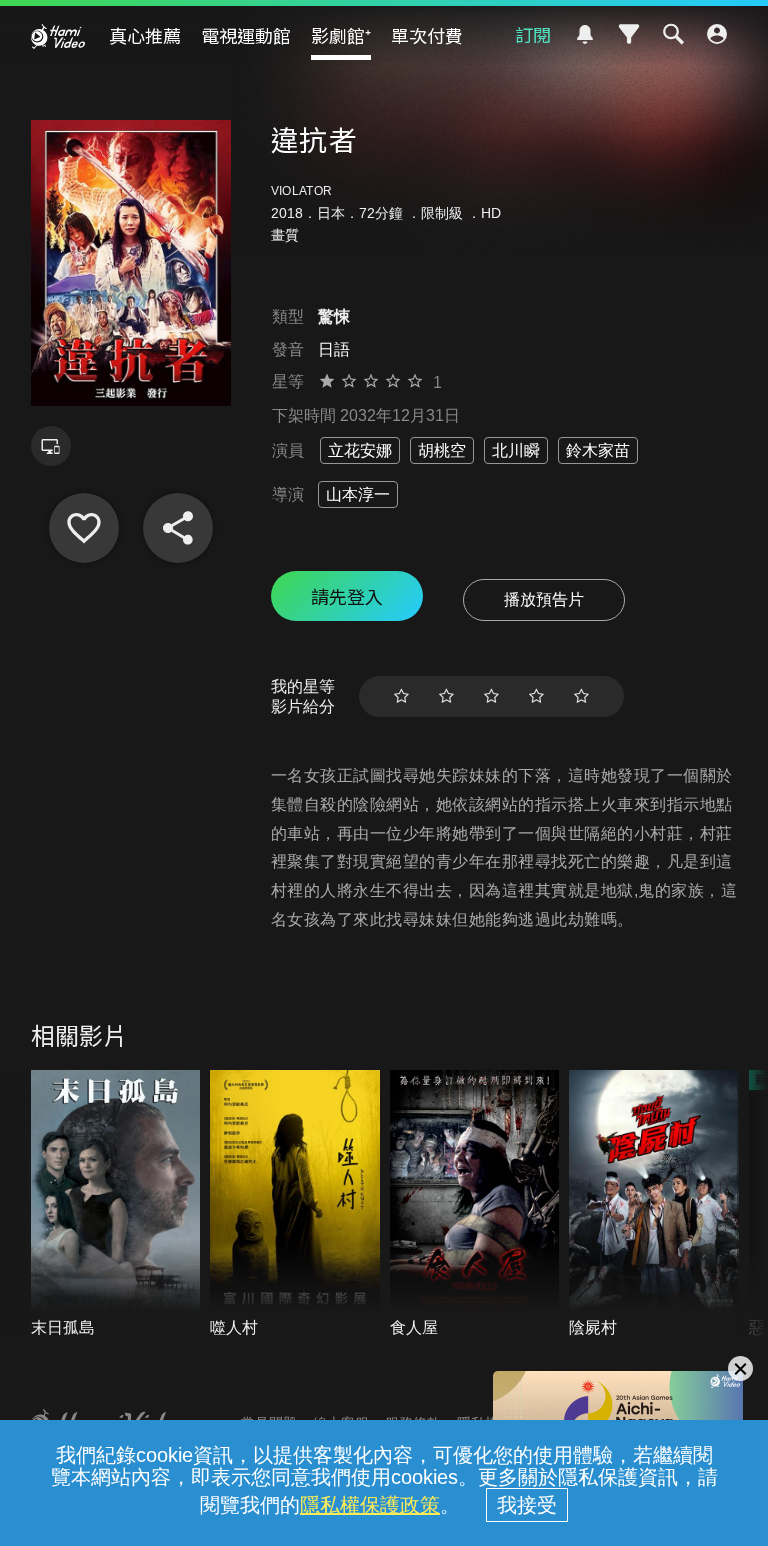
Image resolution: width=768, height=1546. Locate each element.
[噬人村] (295, 1205)
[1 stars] (401, 696)
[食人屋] (475, 1205)
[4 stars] (536, 696)
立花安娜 (360, 450)
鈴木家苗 (598, 450)
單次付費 (427, 35)
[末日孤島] (116, 1205)
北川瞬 (516, 450)
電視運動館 (246, 35)
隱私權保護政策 (370, 1505)
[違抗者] (84, 528)
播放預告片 (544, 599)
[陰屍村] (654, 1205)
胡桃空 (442, 450)
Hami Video (58, 36)
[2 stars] (446, 696)
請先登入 (347, 596)
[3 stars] (491, 696)
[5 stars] (581, 696)
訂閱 (533, 34)
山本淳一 (358, 494)
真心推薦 (145, 35)
